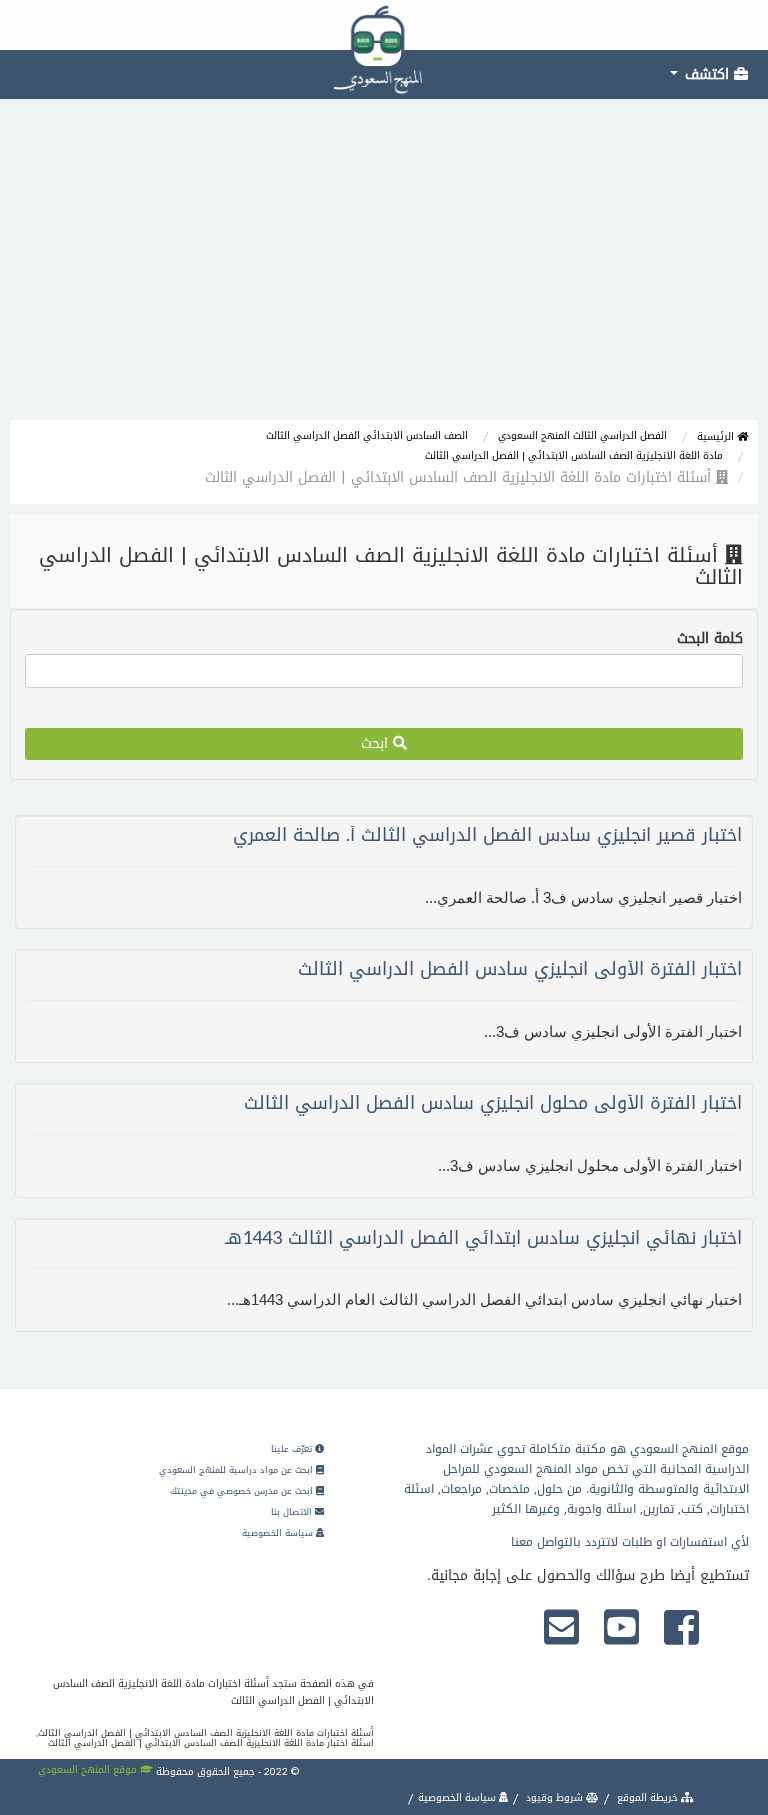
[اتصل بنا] (561, 1629)
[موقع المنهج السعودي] (384, 25)
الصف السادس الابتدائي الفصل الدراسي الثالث (367, 435)
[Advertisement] (384, 270)
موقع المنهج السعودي (89, 1769)
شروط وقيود (554, 1797)
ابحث (377, 743)
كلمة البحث (710, 639)
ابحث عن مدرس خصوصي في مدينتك (243, 1491)
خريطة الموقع (647, 1797)
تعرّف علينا (293, 1449)
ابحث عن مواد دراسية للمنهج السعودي (237, 1470)
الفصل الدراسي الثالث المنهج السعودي (582, 435)
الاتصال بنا (293, 1512)
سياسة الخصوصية (279, 1533)
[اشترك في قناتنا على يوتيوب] (621, 1629)
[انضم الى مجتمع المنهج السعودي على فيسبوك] (681, 1629)
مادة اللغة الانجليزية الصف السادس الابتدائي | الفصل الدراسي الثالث (574, 455)
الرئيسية (717, 436)
